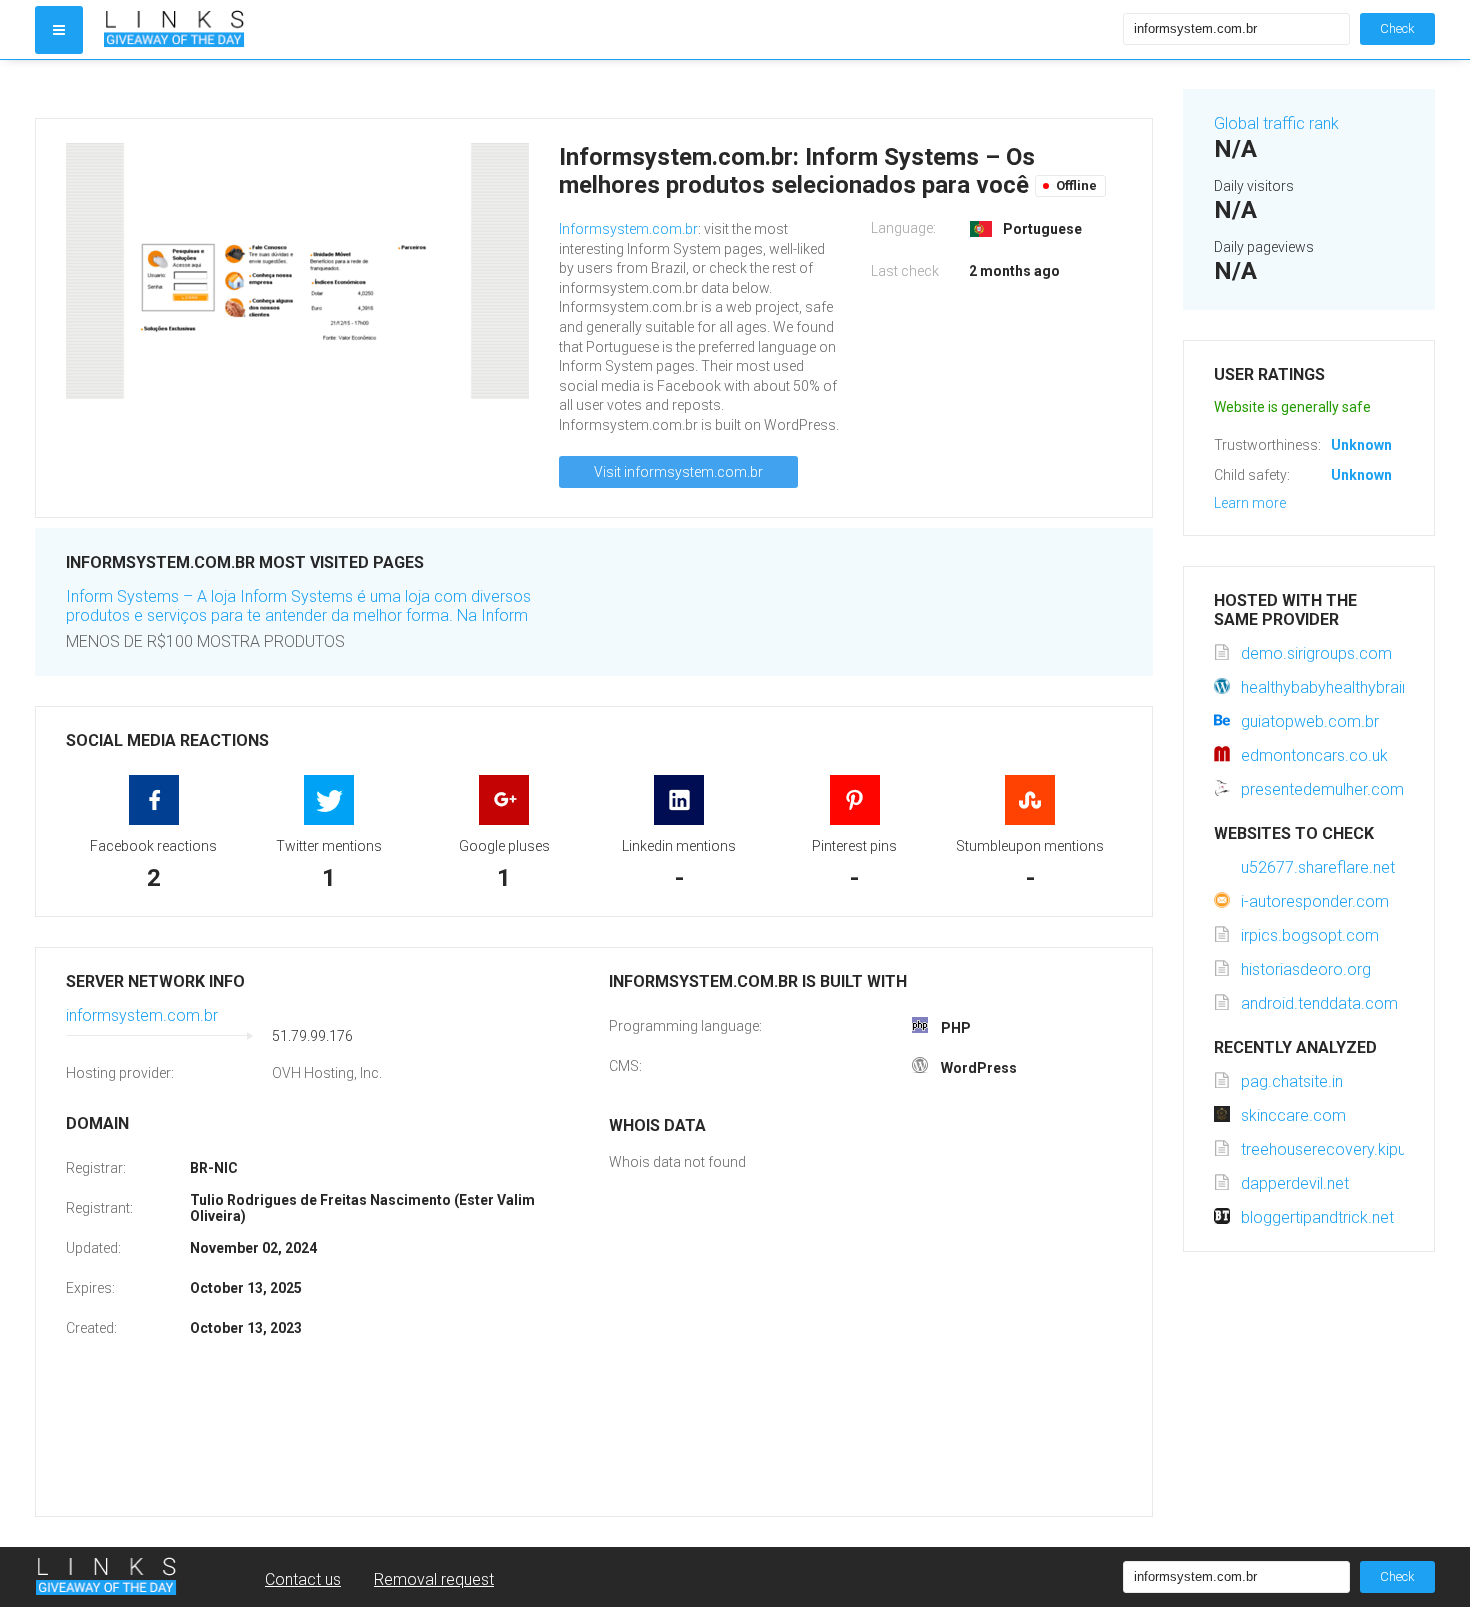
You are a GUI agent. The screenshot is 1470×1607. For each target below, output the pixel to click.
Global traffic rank (1276, 123)
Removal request (434, 1579)
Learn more (1250, 503)
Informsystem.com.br (628, 229)
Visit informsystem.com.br (678, 472)
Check (1397, 28)
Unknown (1361, 445)
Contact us (303, 1579)
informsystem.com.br (142, 1015)
